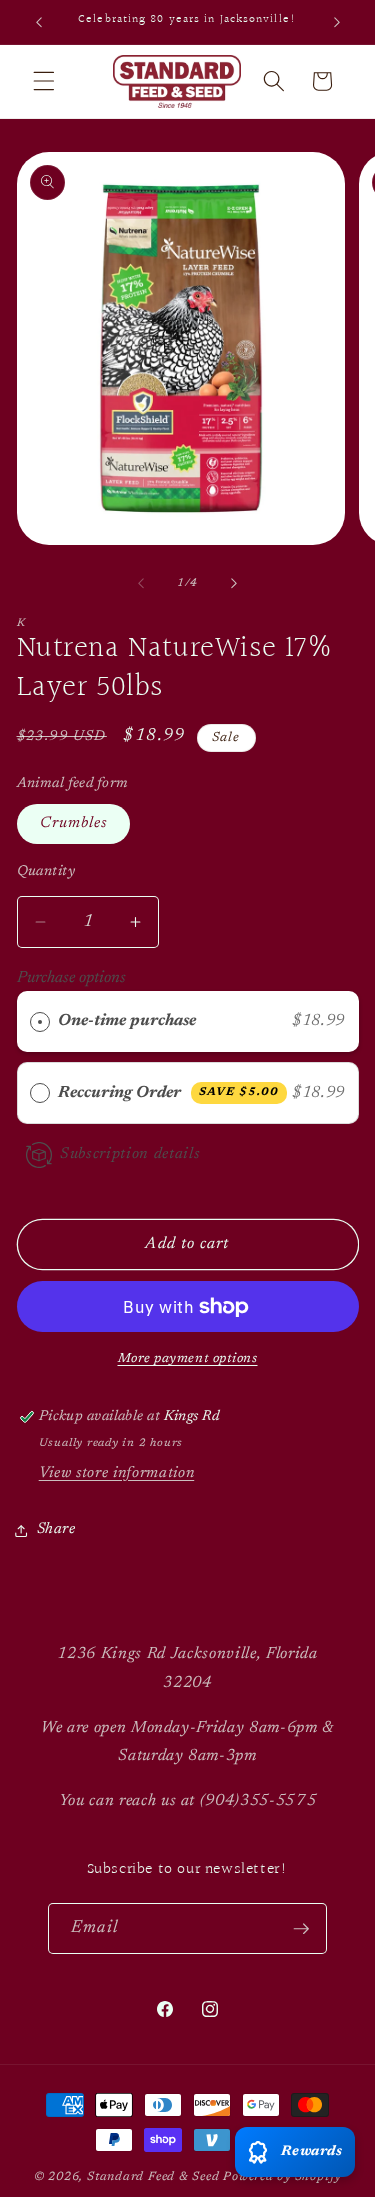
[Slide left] (141, 584)
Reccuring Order (168, 1093)
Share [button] (56, 1529)
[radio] (40, 1021)
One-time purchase (127, 1021)
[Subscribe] (301, 1929)
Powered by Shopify (282, 2177)
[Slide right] (234, 584)
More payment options (188, 1358)
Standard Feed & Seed (153, 2177)
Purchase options (71, 978)
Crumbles (74, 823)
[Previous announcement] (39, 22)
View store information (117, 1473)
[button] (44, 81)
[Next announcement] (337, 22)
